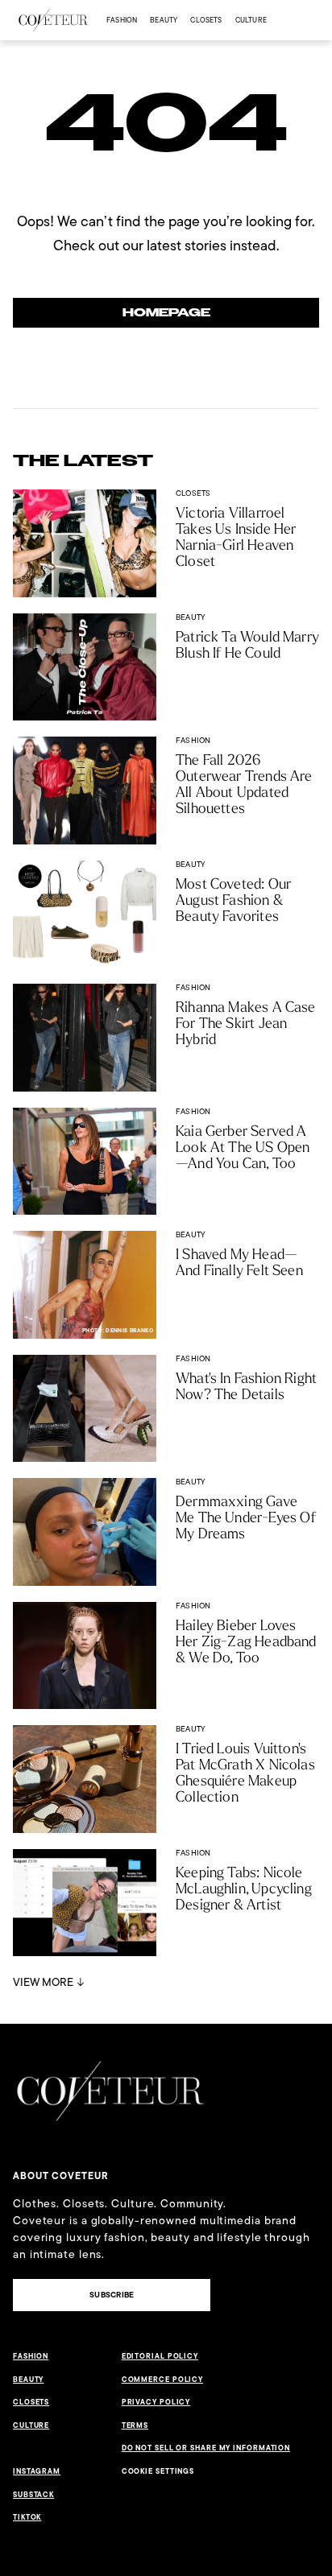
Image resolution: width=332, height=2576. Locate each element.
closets (206, 20)
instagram (37, 2471)
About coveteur (61, 2176)
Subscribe (112, 2295)
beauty (164, 20)
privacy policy (156, 2402)
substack (33, 2495)
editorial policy (160, 2356)
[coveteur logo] (53, 20)
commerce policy (163, 2380)
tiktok (27, 2517)
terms (135, 2425)
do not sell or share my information (206, 2448)
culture (251, 20)
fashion (122, 20)
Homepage (166, 313)
